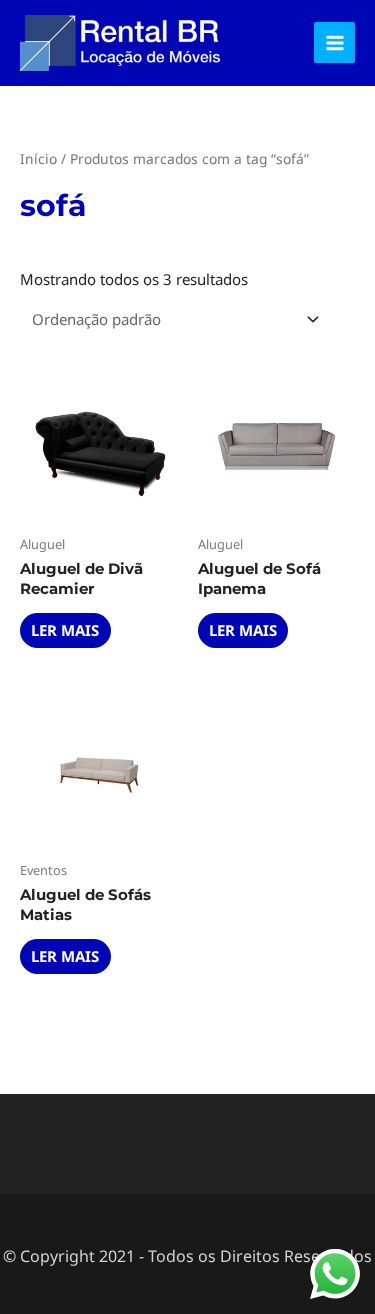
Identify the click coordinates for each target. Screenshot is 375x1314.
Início (38, 158)
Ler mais (65, 630)
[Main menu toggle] (334, 42)
